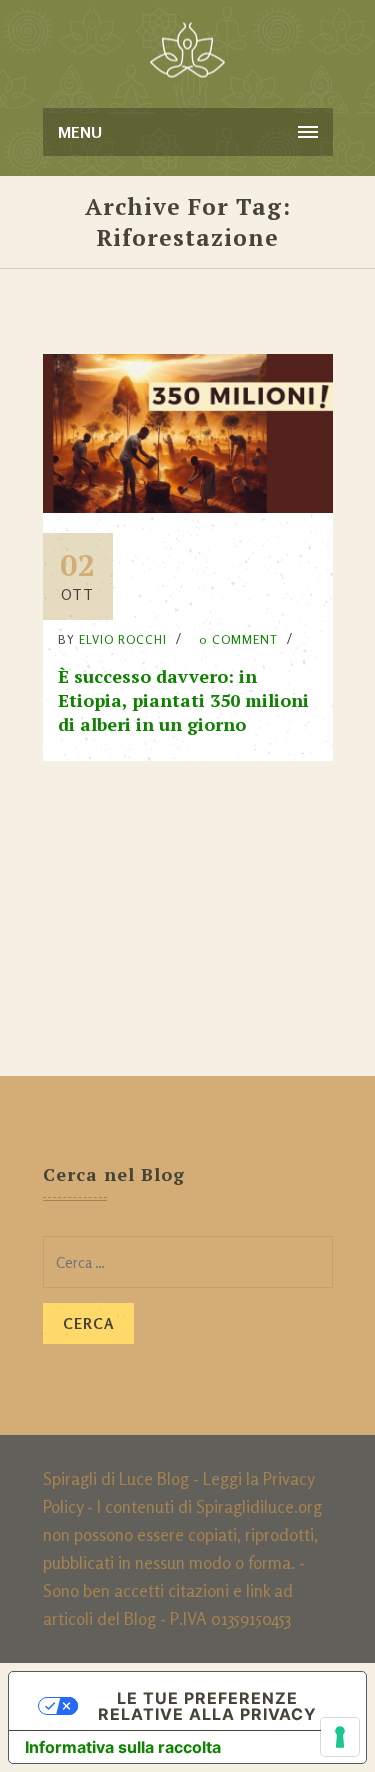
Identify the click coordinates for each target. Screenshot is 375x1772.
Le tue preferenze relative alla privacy (207, 1706)
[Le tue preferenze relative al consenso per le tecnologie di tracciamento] (340, 1737)
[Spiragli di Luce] (187, 50)
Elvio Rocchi (123, 639)
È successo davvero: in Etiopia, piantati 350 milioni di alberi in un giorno (183, 700)
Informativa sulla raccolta (123, 1747)
